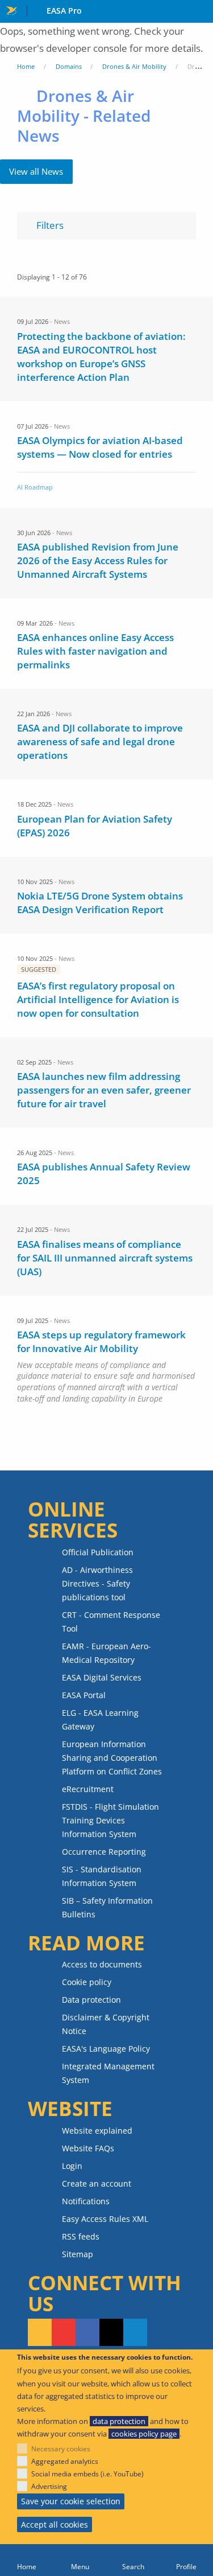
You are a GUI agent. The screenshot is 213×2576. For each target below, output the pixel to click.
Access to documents (102, 1964)
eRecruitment (88, 1789)
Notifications (86, 2201)
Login (72, 2166)
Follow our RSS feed (40, 2332)
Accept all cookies (55, 2524)
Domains (69, 66)
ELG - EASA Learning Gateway (100, 1720)
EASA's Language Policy (106, 2049)
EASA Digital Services (102, 1677)
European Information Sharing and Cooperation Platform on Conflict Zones (112, 1758)
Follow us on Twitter (111, 2332)
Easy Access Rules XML (105, 2219)
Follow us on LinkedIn (135, 2332)
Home (26, 66)
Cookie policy (87, 1982)
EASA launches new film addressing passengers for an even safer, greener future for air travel (104, 1090)
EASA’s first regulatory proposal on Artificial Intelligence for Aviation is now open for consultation (98, 999)
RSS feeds (81, 2236)
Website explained (97, 2131)
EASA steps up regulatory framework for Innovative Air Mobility (101, 1342)
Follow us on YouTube (64, 2332)
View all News (36, 171)
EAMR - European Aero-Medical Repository (106, 1653)
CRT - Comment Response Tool (111, 1622)
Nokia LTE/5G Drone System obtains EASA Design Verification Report (100, 903)
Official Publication (98, 1552)
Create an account (97, 2183)
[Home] (27, 2560)
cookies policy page (144, 2434)
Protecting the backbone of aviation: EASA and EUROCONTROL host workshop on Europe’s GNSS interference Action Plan (101, 357)
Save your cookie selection (71, 2501)
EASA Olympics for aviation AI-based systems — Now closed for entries (100, 447)
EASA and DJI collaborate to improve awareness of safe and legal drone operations (100, 741)
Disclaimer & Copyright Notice (106, 2024)
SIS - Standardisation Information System (102, 1876)
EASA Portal (84, 1695)
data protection (119, 2421)
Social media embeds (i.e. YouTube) (87, 2474)
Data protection (91, 2000)
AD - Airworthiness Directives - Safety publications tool (97, 1583)
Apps (202, 12)
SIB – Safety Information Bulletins (107, 1907)
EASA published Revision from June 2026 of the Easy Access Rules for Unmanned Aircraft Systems (98, 560)
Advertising (49, 2486)
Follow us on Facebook (87, 2332)
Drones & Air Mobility (134, 66)
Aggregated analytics (65, 2461)
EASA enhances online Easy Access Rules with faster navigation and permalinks (95, 651)
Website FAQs (88, 2148)
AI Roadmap (35, 487)
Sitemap (78, 2254)
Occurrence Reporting (104, 1852)
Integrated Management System (108, 2073)
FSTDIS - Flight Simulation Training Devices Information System (110, 1820)
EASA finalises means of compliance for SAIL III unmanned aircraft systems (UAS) (105, 1258)
